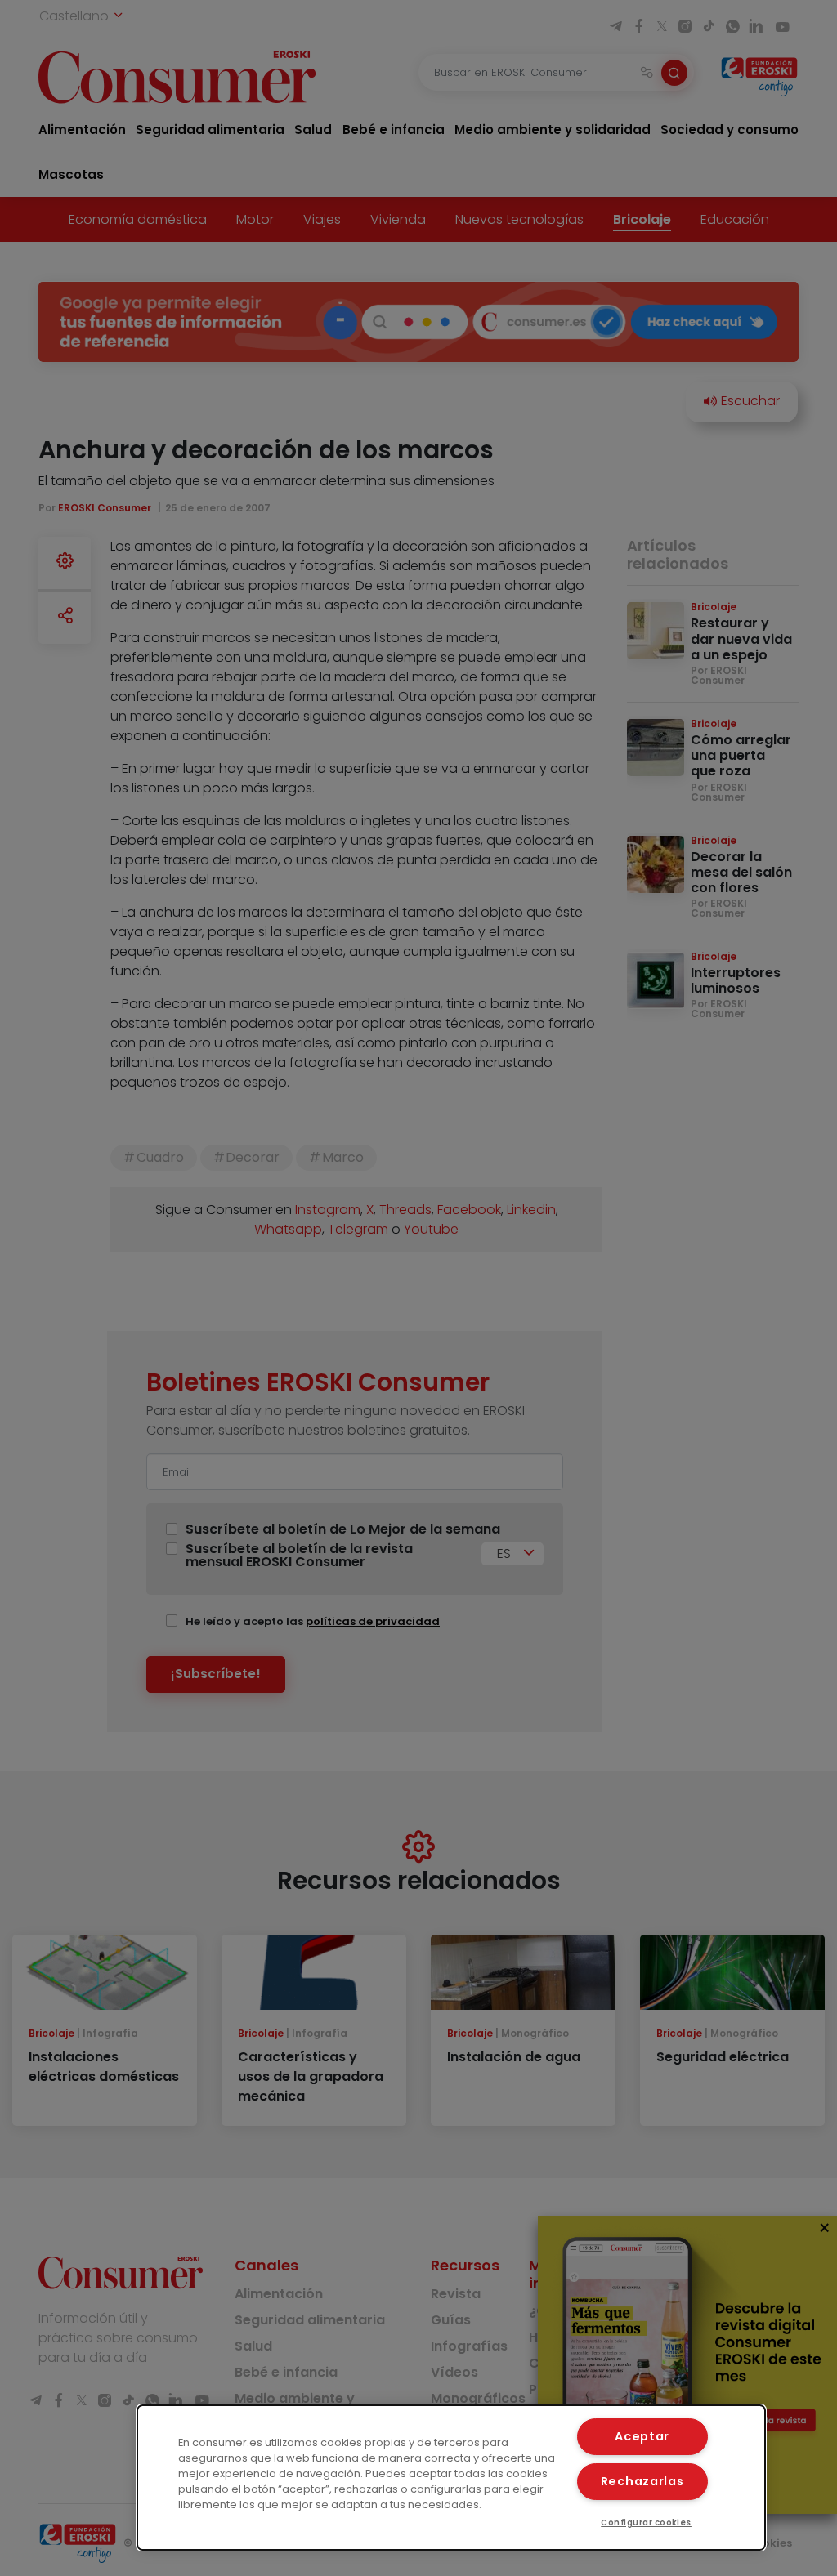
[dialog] (451, 2478)
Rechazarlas (642, 2481)
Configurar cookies (646, 2522)
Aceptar (642, 2436)
